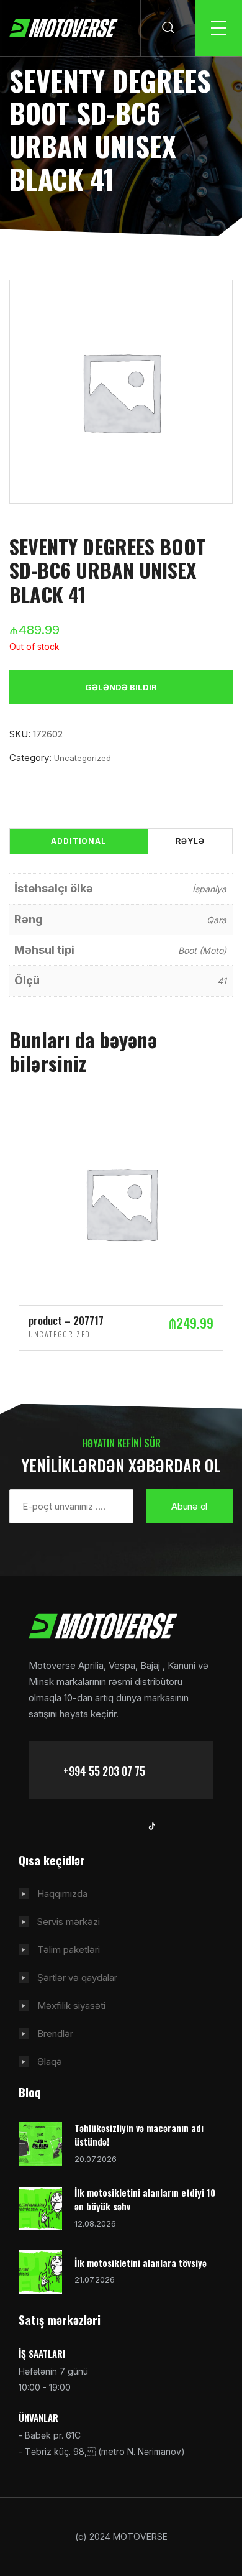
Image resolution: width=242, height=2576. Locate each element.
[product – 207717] (121, 1202)
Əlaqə (50, 2061)
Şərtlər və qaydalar (77, 1978)
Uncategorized (83, 758)
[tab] (78, 841)
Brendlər (55, 2034)
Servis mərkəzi (69, 1922)
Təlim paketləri (69, 1950)
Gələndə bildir (121, 687)
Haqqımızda (62, 1894)
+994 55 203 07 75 (104, 1771)
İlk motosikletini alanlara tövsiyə (141, 2263)
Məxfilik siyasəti (71, 2006)
